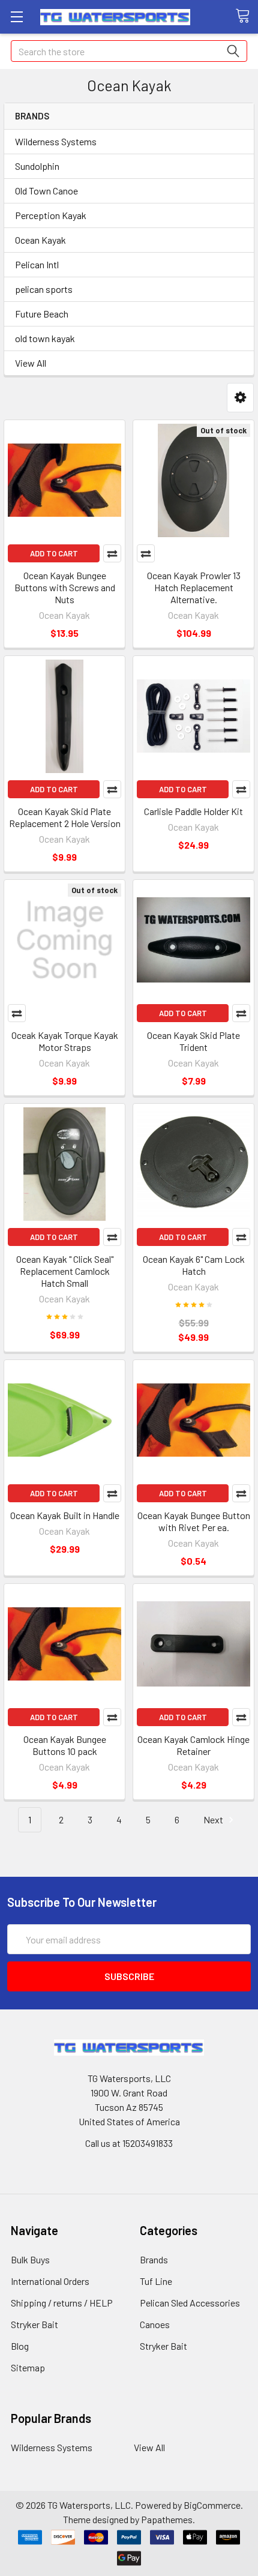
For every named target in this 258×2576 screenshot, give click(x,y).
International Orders (50, 2281)
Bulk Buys (30, 2259)
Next (214, 1819)
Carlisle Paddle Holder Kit (193, 811)
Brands (154, 2259)
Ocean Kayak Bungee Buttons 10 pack (65, 1745)
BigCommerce (212, 2505)
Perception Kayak (51, 215)
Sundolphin (37, 166)
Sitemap (28, 2367)
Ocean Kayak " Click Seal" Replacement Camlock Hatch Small (65, 1271)
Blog (20, 2346)
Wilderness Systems (56, 141)
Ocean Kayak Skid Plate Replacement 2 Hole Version (65, 817)
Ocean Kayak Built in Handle (65, 1515)
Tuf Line (156, 2281)
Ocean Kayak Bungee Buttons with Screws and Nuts (65, 587)
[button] (240, 398)
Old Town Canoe (46, 191)
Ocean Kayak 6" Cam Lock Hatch (194, 1265)
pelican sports (44, 289)
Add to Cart (54, 553)
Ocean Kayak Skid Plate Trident (193, 1041)
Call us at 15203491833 (129, 2143)
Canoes (155, 2324)
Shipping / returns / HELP (62, 2303)
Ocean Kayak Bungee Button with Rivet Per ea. (194, 1521)
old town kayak (45, 338)
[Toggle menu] (16, 17)
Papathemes (167, 2519)
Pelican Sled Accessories (190, 2303)
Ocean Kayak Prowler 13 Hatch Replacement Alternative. (194, 587)
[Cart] (247, 16)
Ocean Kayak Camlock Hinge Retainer (193, 1745)
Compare (112, 553)
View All (31, 363)
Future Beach (42, 314)
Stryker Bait (34, 2324)
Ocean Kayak (40, 240)
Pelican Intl (37, 264)
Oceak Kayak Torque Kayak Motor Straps (65, 1041)
